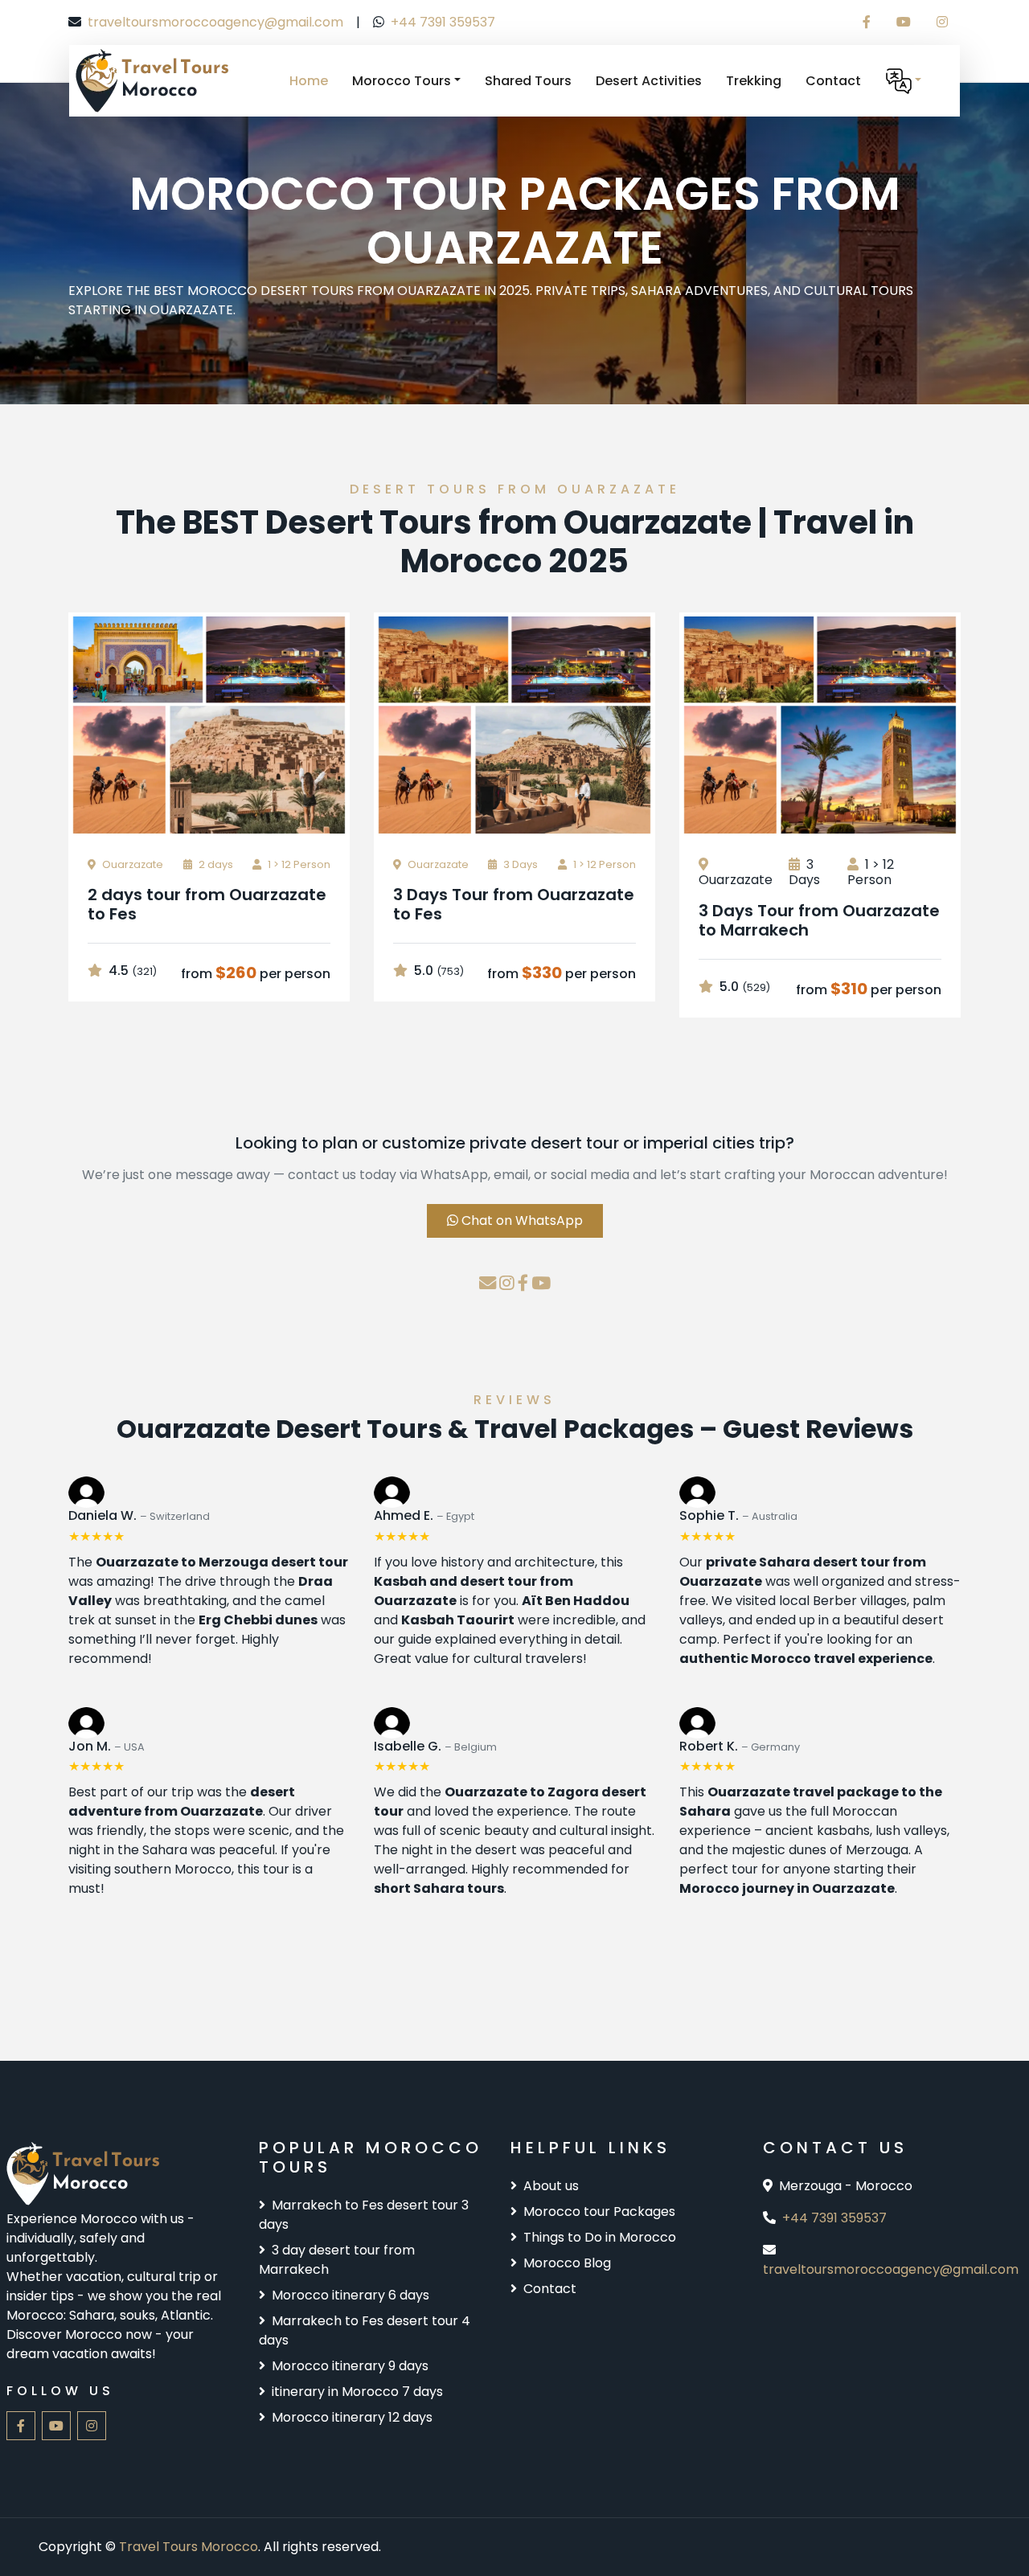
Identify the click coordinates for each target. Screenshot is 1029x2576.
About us (551, 2186)
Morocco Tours (402, 81)
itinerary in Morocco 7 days (357, 2392)
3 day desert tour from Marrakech (337, 2260)
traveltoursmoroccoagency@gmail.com (215, 22)
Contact (833, 81)
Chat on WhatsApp (521, 1220)
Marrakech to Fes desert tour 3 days (364, 2215)
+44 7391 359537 (443, 22)
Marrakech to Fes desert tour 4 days (365, 2330)
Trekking (754, 81)
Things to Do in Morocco (600, 2237)
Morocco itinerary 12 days (352, 2417)
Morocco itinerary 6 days (351, 2295)
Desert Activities (649, 81)
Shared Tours (528, 81)
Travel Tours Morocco (189, 2547)
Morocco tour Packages (599, 2212)
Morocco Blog (567, 2263)
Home (309, 81)
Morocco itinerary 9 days (350, 2366)
